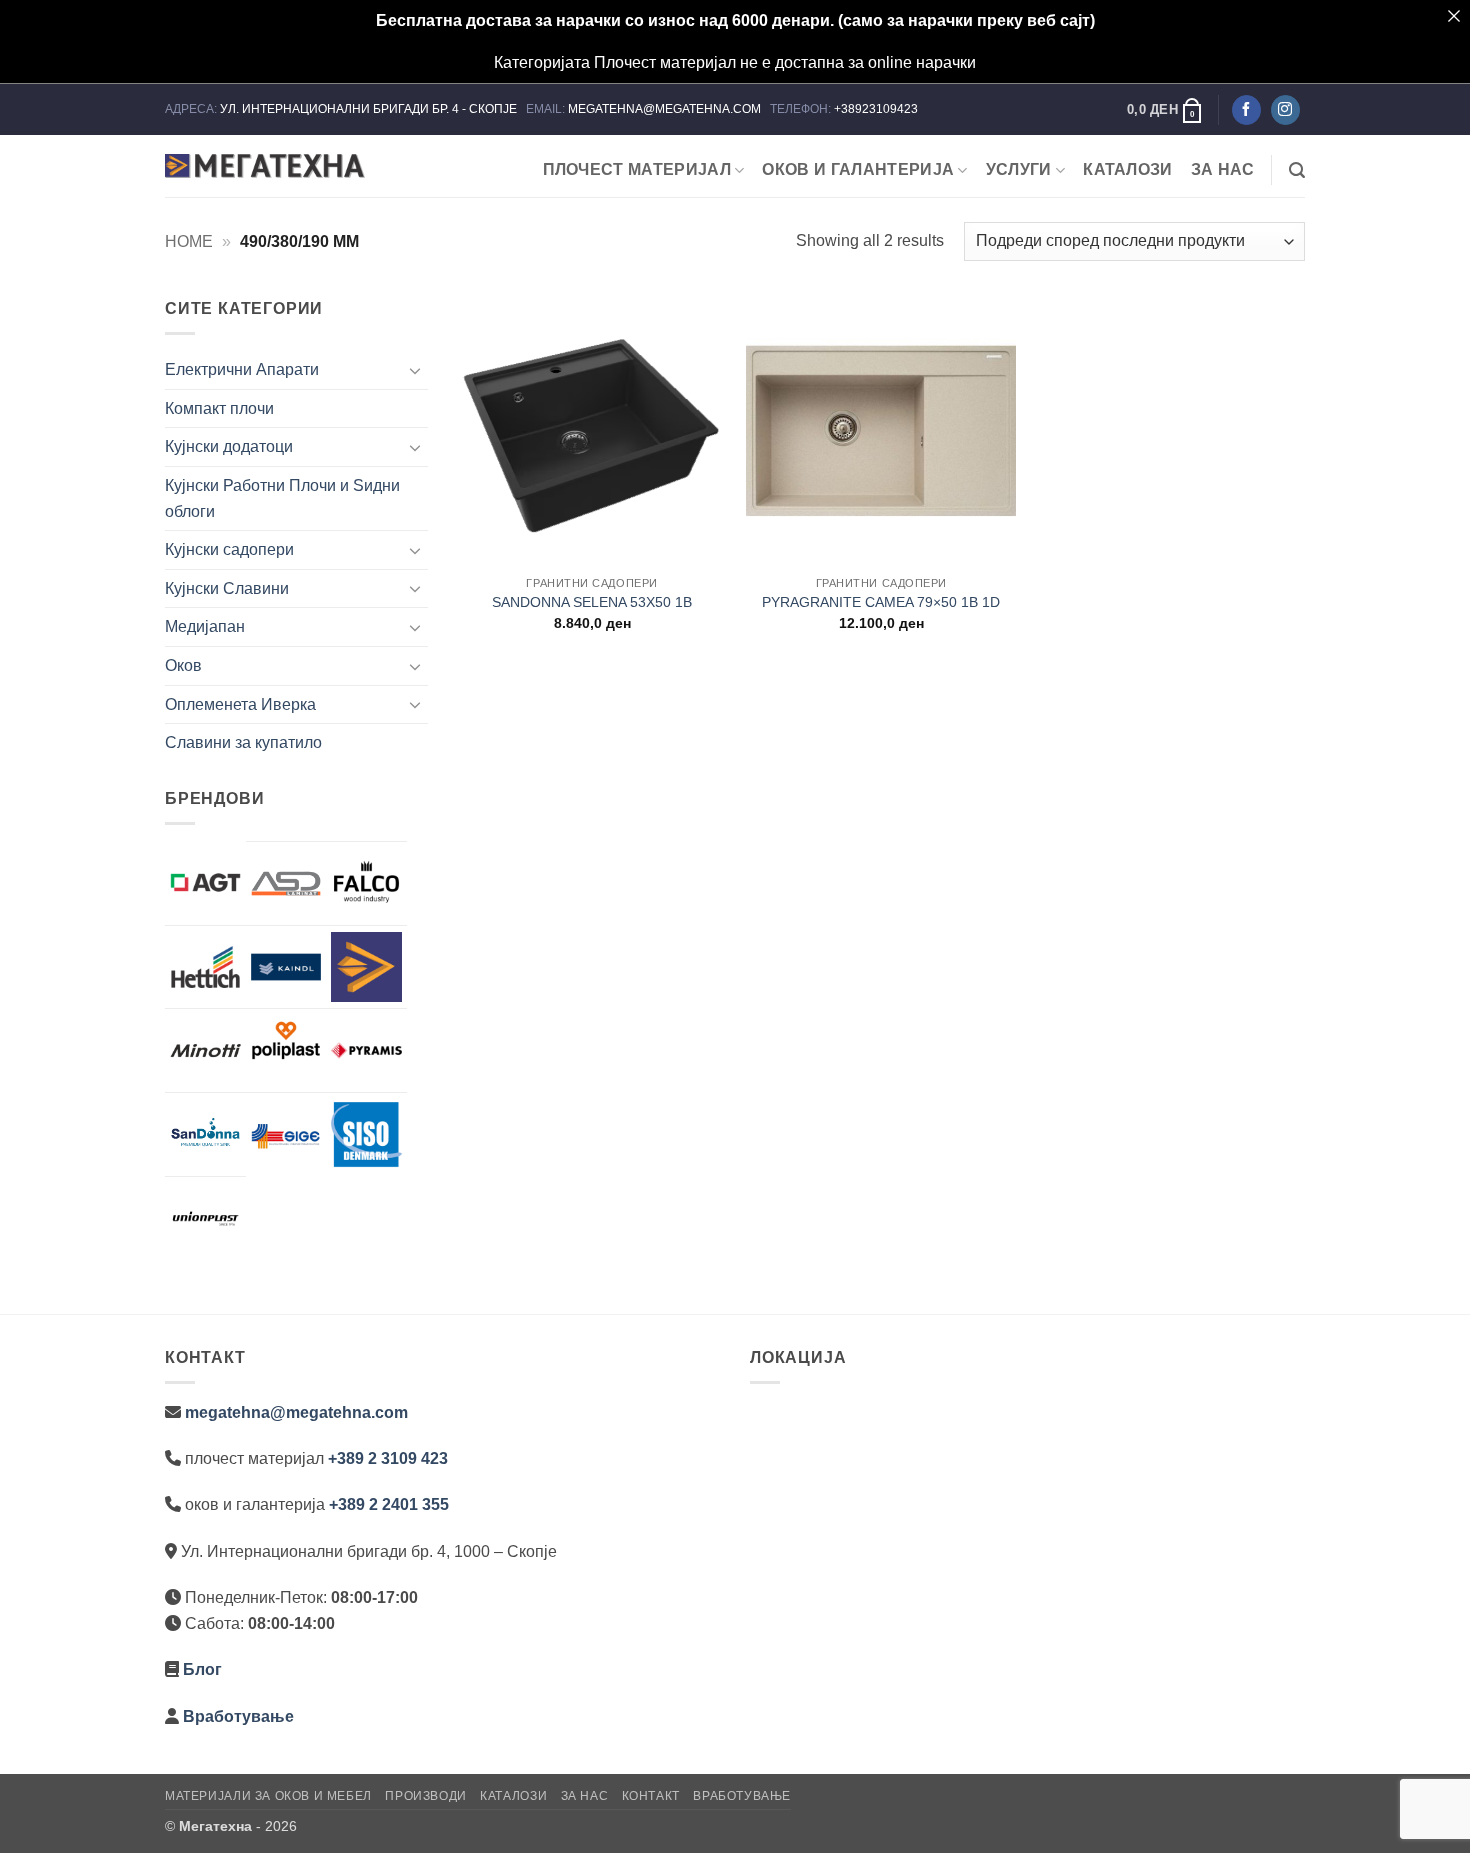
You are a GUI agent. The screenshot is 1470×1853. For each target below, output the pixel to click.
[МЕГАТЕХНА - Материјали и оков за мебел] (265, 166)
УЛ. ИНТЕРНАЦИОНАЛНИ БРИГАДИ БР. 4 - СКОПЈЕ (370, 109)
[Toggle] (416, 370)
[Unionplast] (205, 1218)
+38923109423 (876, 109)
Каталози (1128, 169)
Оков (183, 665)
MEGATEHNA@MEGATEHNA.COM (666, 109)
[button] (1165, 110)
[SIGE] (286, 1134)
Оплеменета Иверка (240, 704)
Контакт (651, 1796)
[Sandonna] (205, 1134)
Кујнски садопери (229, 549)
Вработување (238, 1716)
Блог (202, 1669)
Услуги (1019, 169)
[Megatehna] (366, 967)
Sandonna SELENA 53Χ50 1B (592, 602)
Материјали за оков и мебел (268, 1796)
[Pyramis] (366, 1050)
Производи (426, 1796)
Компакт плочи (219, 408)
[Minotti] (205, 1050)
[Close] (1454, 16)
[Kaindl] (286, 967)
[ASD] (286, 883)
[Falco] (366, 883)
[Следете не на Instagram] (1285, 110)
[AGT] (205, 882)
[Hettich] (205, 967)
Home (189, 241)
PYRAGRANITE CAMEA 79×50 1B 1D (881, 602)
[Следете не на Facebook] (1246, 110)
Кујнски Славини (227, 588)
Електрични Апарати (242, 369)
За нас (1223, 169)
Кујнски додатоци (229, 446)
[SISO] (366, 1134)
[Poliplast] (286, 1039)
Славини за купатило (243, 742)
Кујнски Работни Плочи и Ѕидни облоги (282, 498)
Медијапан (205, 626)
